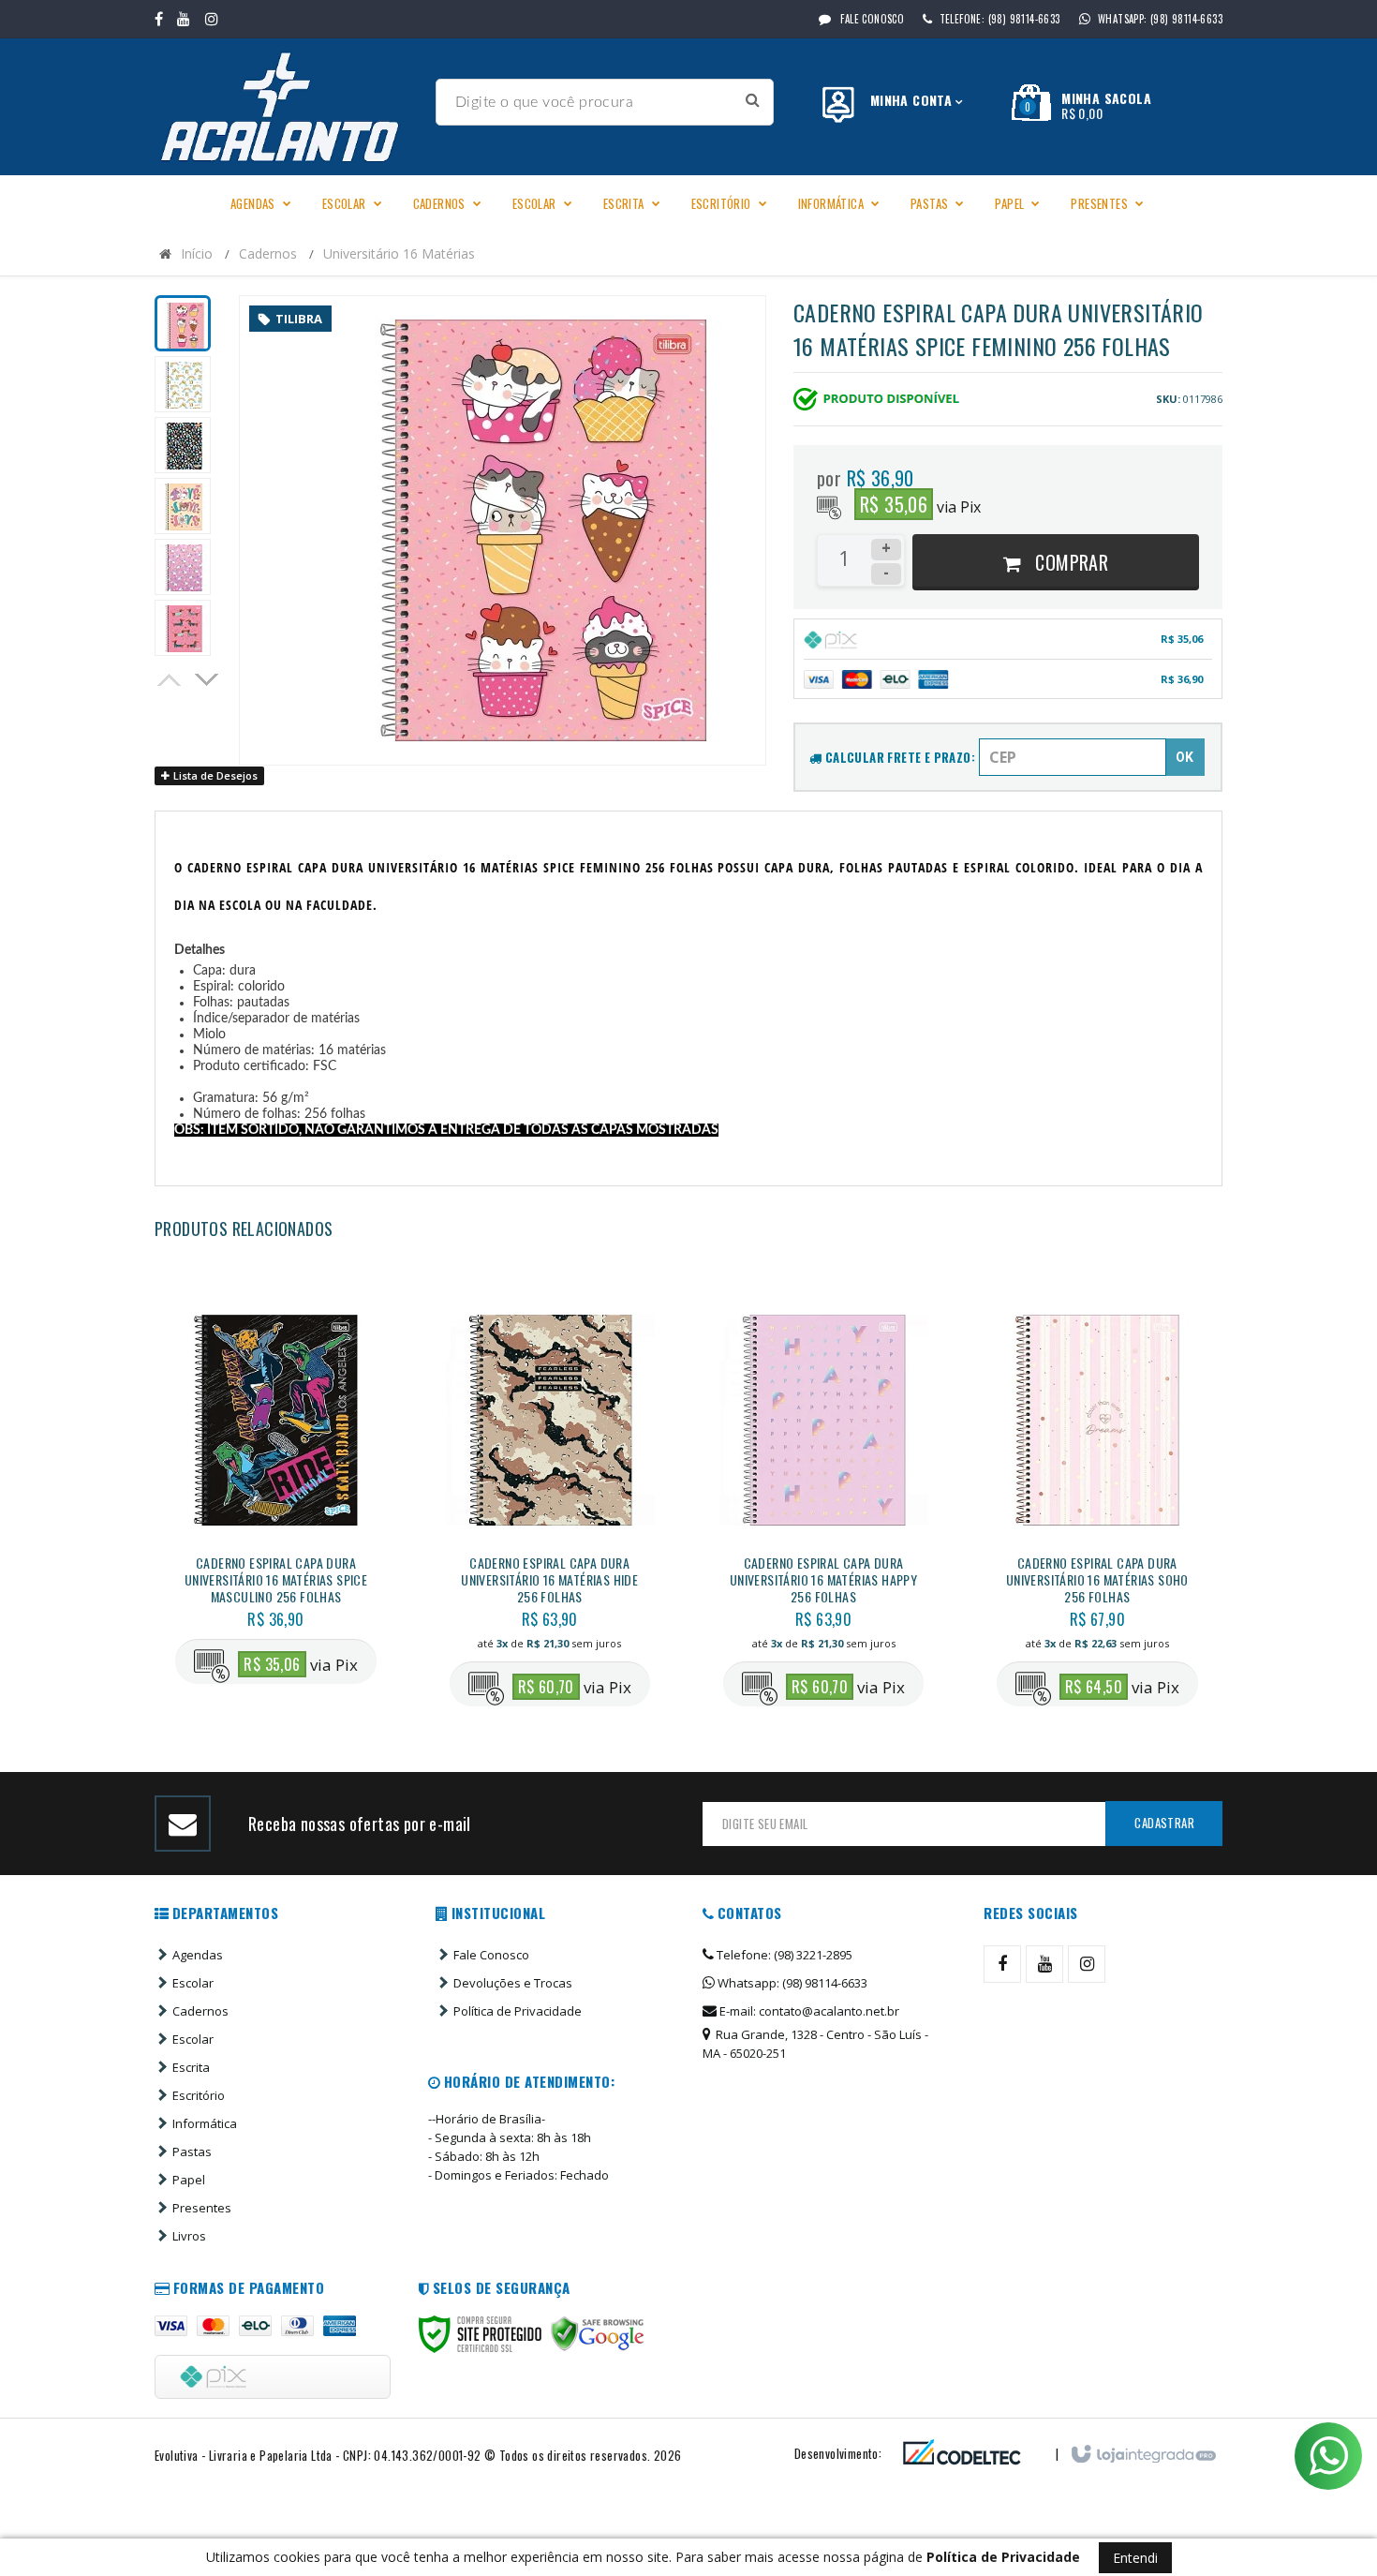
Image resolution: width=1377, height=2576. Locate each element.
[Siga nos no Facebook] (159, 19)
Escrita (191, 2067)
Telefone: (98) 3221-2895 (783, 1955)
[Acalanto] (288, 107)
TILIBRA (299, 319)
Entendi (1135, 2558)
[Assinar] (1164, 1824)
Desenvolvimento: (838, 2453)
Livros (189, 2236)
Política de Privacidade (518, 2011)
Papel (189, 2180)
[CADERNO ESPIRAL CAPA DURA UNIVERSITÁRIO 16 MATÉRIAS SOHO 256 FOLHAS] (1097, 1498)
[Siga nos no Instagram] (212, 19)
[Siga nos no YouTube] (1044, 1964)
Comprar (1069, 562)
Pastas (192, 2152)
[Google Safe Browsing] (598, 2334)
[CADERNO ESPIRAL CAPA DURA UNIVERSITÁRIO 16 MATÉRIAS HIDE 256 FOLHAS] (550, 1498)
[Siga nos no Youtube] (184, 19)
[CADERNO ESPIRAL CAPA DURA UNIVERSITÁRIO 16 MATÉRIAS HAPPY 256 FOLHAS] (823, 1498)
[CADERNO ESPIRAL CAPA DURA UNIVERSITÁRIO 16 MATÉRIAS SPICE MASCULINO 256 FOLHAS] (275, 1487)
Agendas (198, 1955)
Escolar (193, 1983)
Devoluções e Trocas (513, 1983)
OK (1185, 757)
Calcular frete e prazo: (898, 757)
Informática (205, 2123)
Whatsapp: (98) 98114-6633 (791, 1983)
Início (197, 253)
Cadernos (268, 253)
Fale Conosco (871, 19)
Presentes (202, 2208)
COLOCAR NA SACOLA (312, 1579)
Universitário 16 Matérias (399, 253)
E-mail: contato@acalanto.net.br (808, 2011)
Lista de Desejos (214, 775)
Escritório (199, 2095)
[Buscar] (753, 100)
